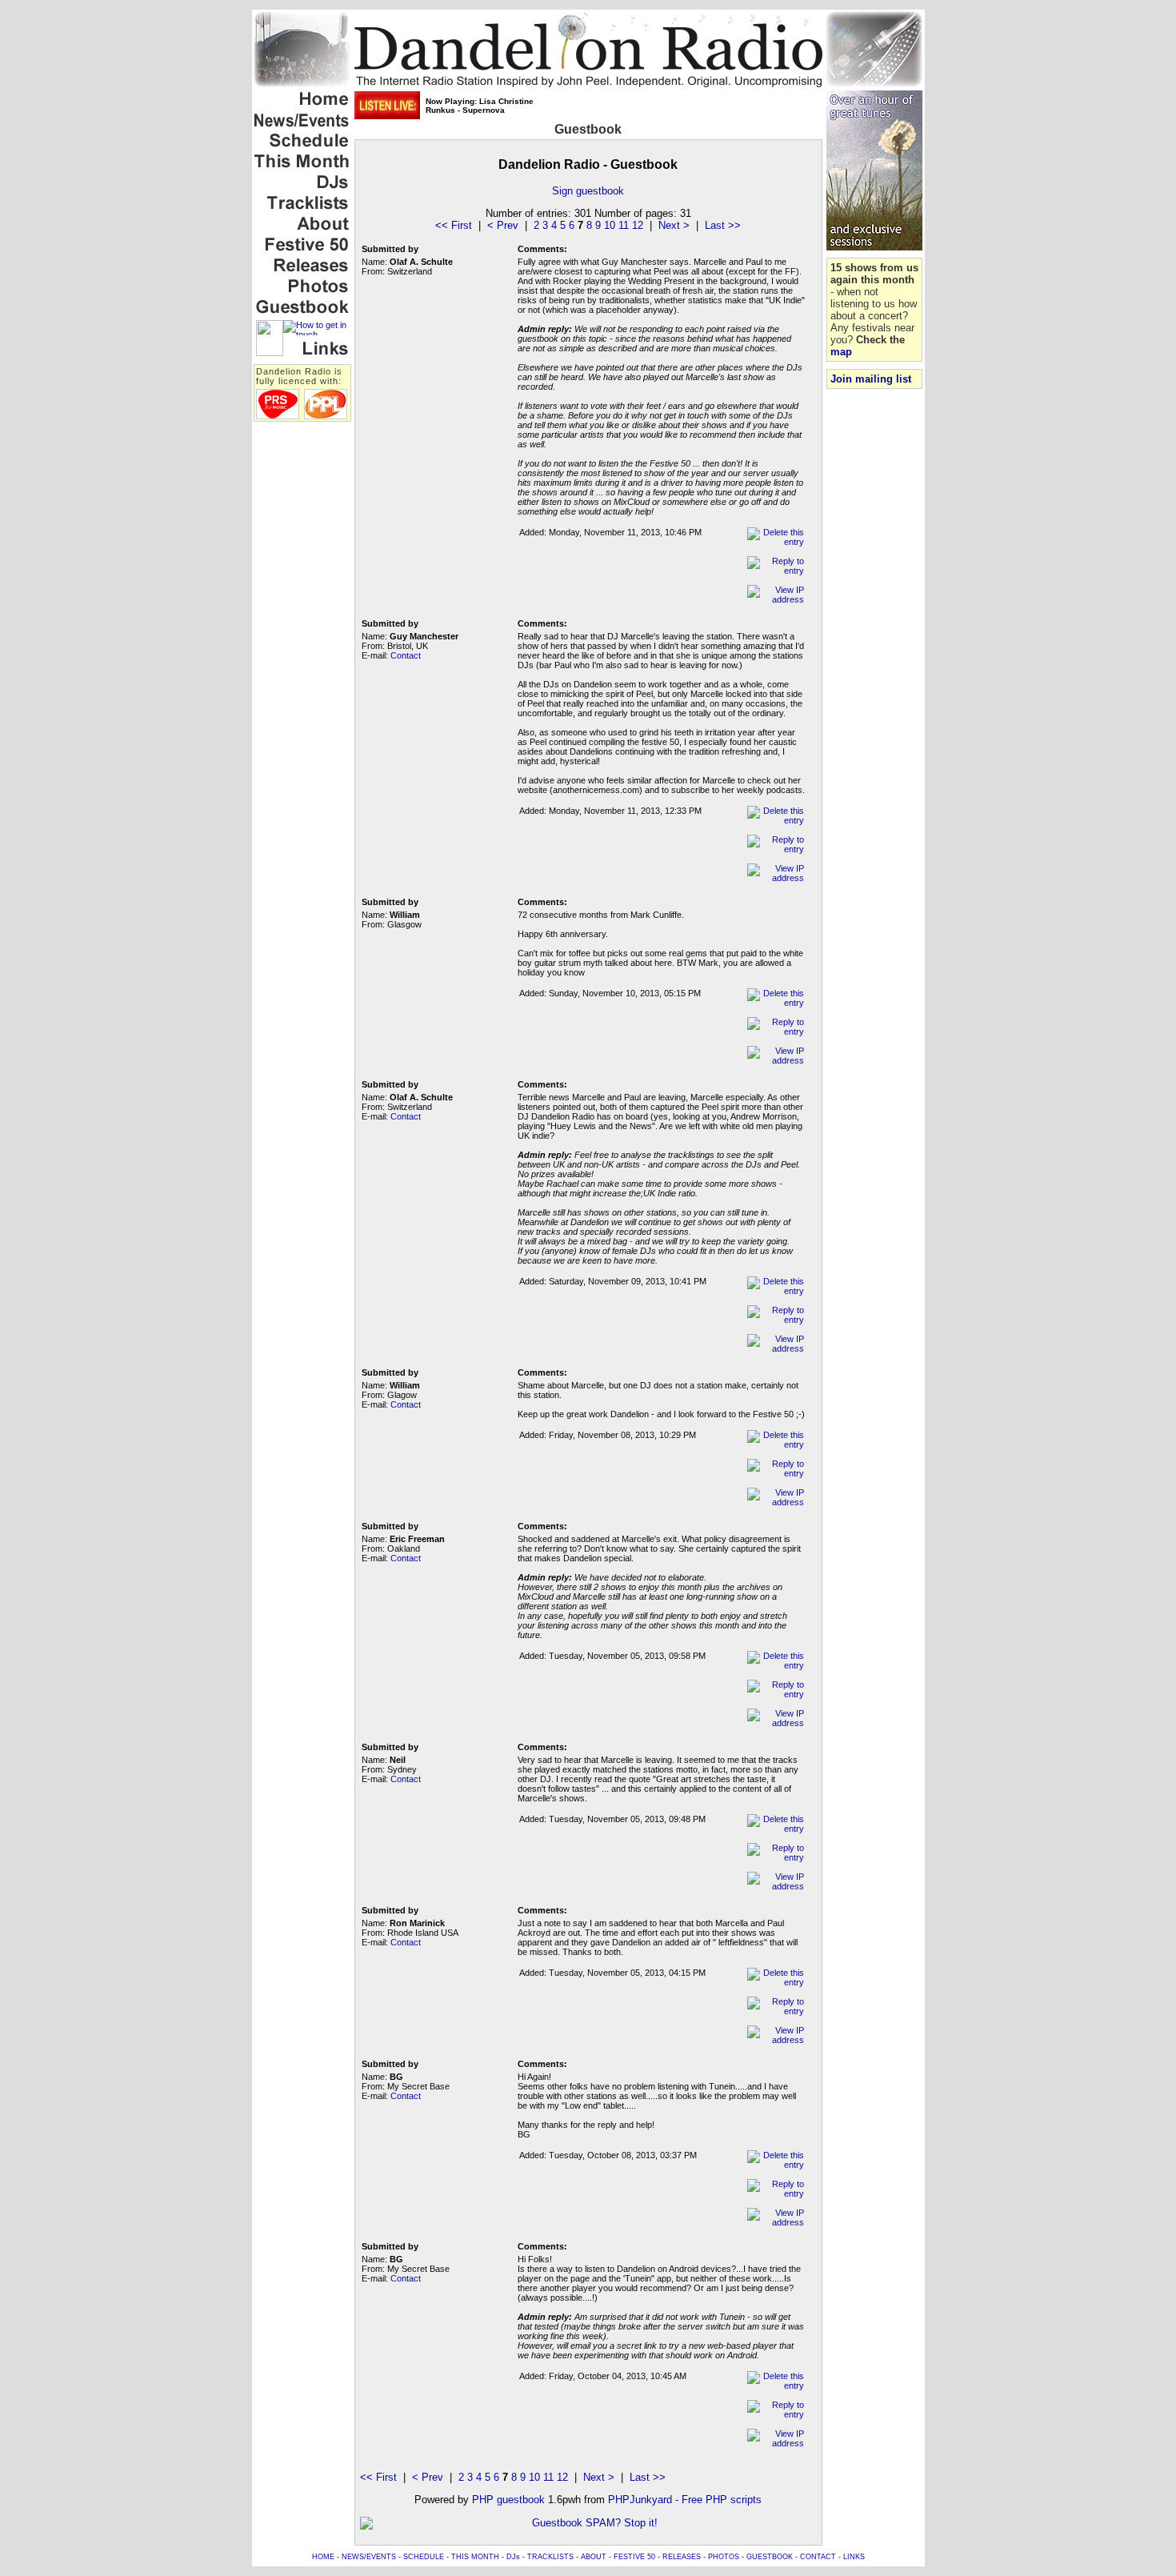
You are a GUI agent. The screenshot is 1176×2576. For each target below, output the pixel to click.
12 (638, 225)
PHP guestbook (508, 2500)
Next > (674, 225)
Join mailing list (871, 379)
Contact (406, 655)
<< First (454, 225)
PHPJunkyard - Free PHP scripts (685, 2500)
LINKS (854, 2557)
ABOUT (594, 2557)
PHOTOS (724, 2557)
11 (624, 225)
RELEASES (682, 2557)
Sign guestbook (588, 191)
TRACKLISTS (550, 2557)
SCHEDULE (424, 2557)
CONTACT (818, 2557)
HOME (323, 2557)
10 (610, 225)
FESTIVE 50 (634, 2557)
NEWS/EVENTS (369, 2557)
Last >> (723, 225)
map (841, 352)
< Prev (503, 225)
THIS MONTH (475, 2557)
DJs (513, 2557)
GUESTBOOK (770, 2557)
